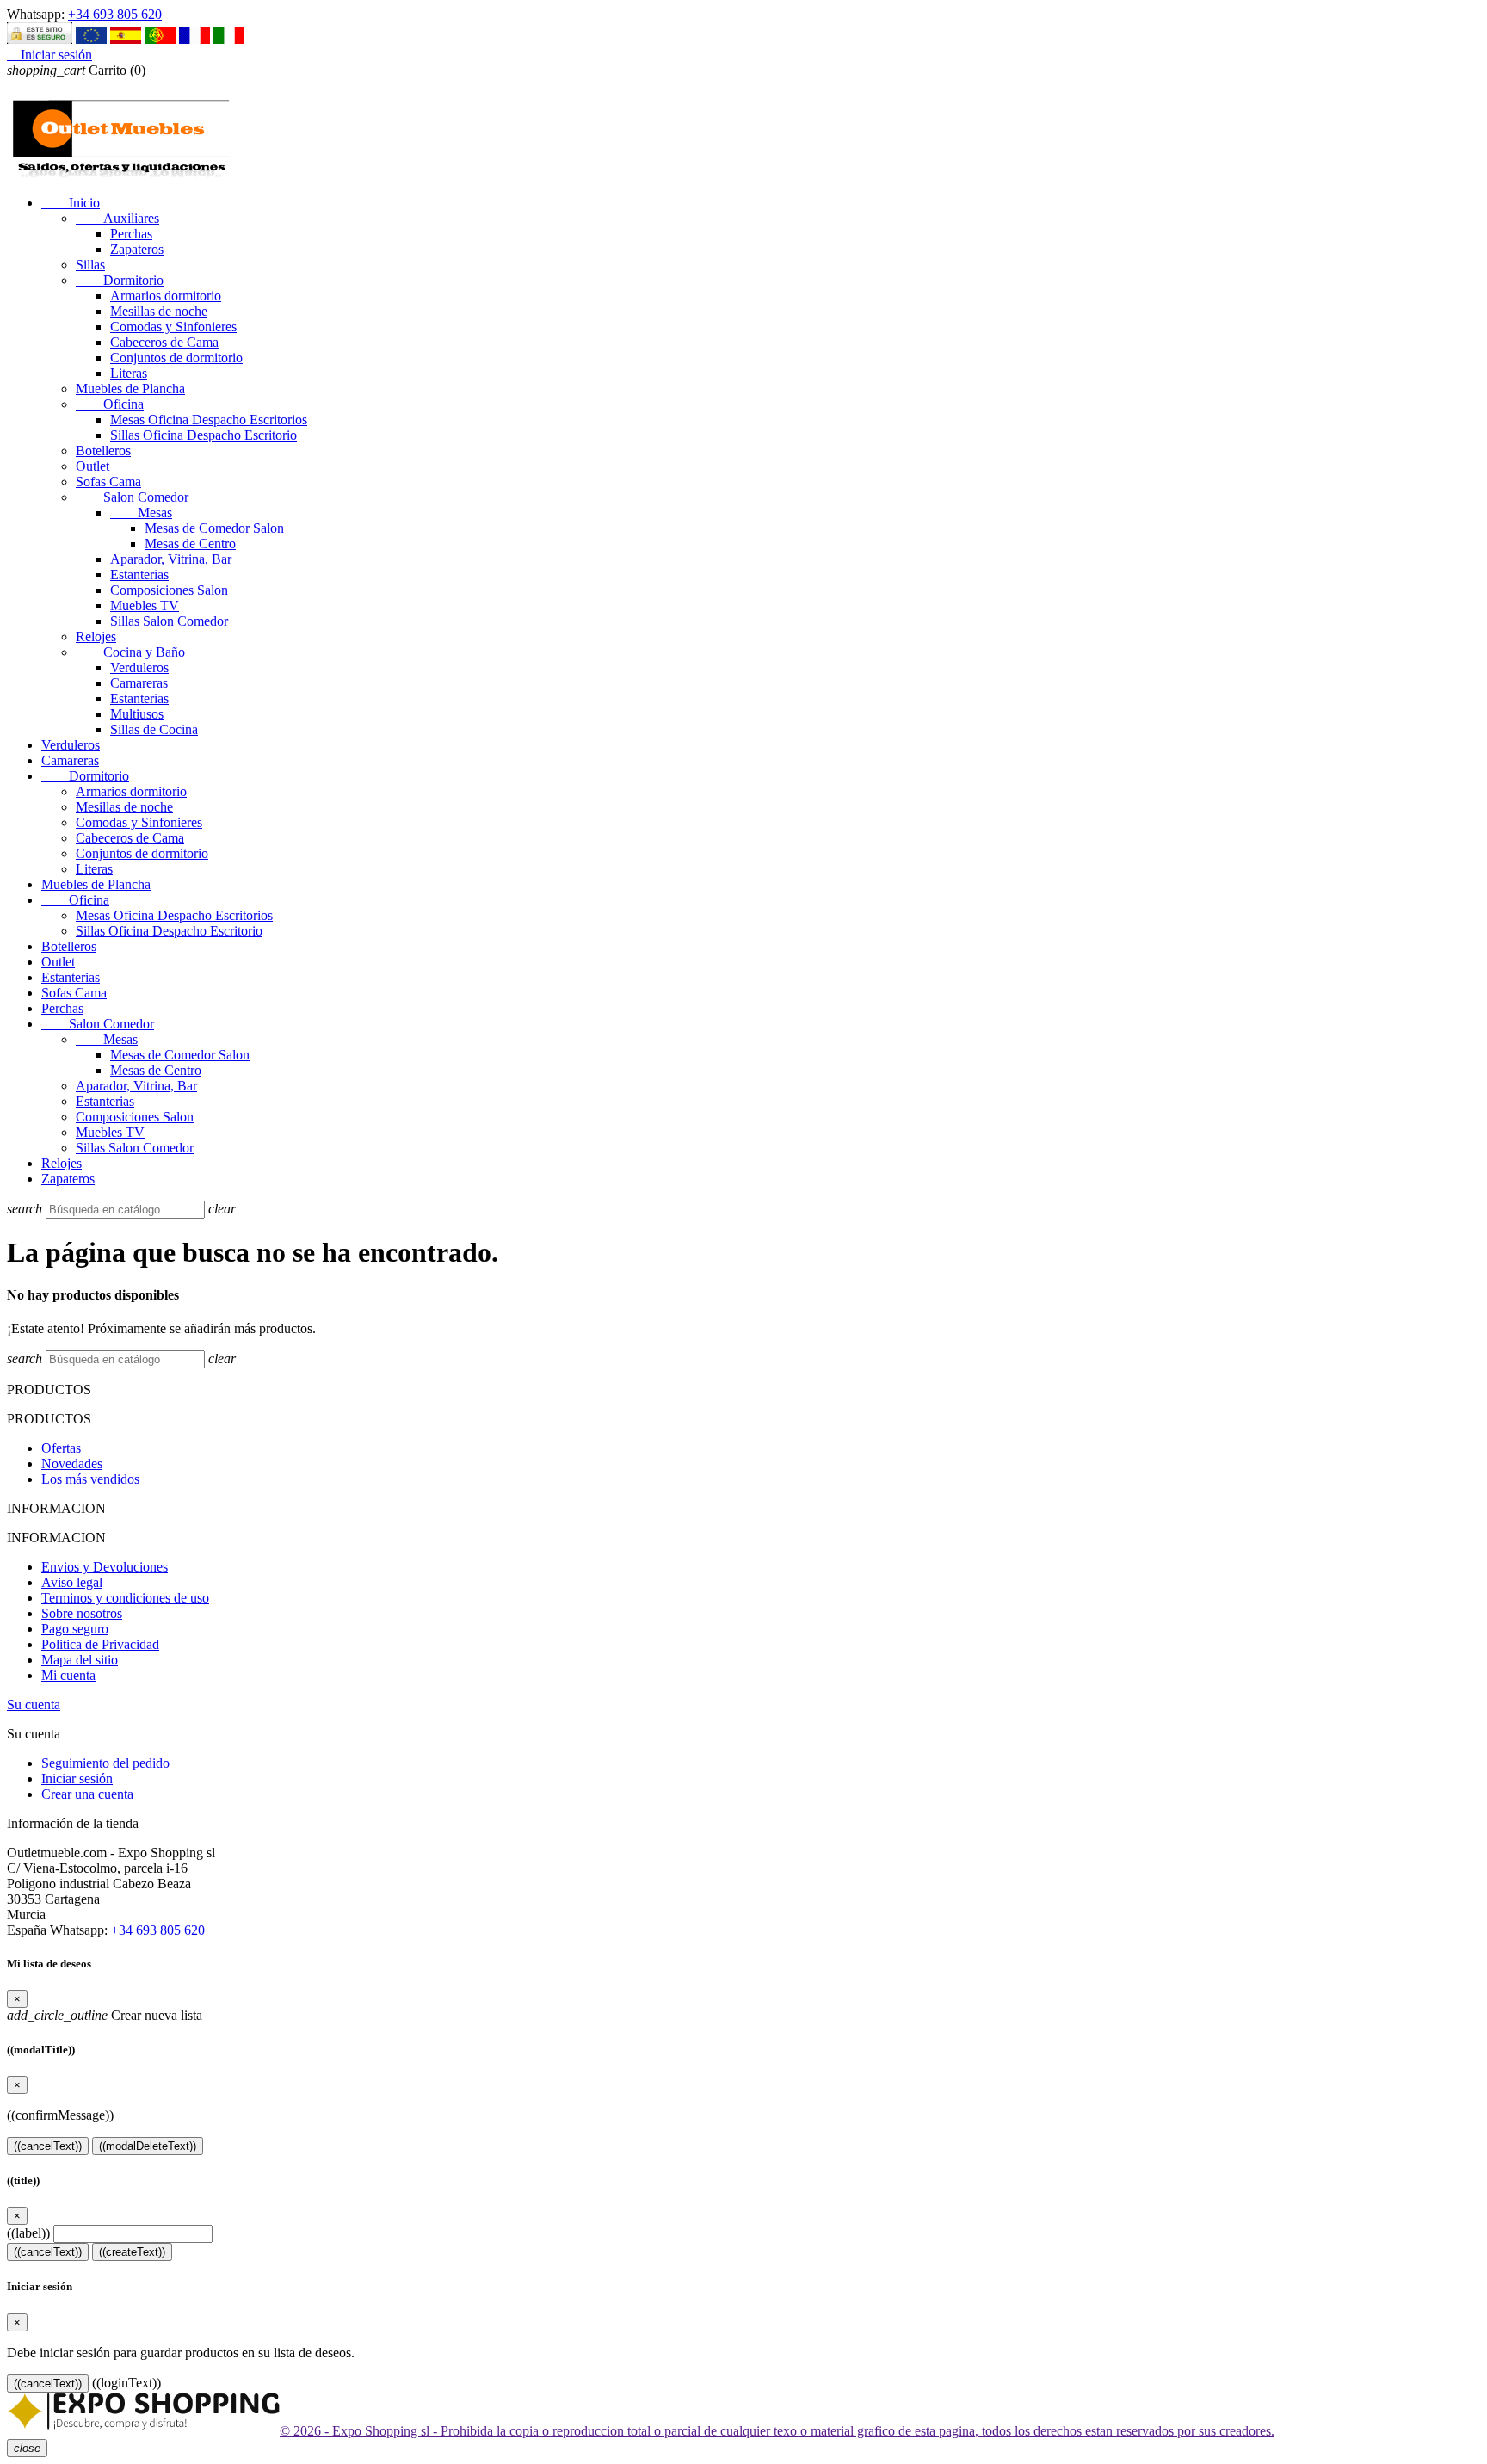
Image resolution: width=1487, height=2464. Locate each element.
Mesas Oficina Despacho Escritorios (209, 420)
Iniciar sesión (77, 1779)
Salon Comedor (132, 497)
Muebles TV (145, 605)
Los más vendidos (90, 1479)
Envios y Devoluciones (105, 1567)
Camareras (139, 683)
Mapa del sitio (80, 1660)
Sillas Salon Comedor (169, 621)
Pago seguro (75, 1629)
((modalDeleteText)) (148, 2146)
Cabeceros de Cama (164, 342)
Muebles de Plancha (130, 389)
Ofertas (61, 1448)
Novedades (72, 1464)
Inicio (71, 203)
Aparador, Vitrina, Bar (171, 559)
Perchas (131, 234)
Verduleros (139, 667)
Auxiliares (117, 218)
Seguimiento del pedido (105, 1763)
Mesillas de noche (159, 311)
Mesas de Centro (190, 543)
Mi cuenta (68, 1675)
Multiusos (137, 714)
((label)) (28, 2233)
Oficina (110, 404)
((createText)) (132, 2252)
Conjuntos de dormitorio (176, 358)
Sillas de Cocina (154, 729)
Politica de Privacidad (100, 1644)
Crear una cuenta (87, 1794)
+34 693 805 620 (115, 14)
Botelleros (103, 451)
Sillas (90, 265)
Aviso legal (72, 1582)
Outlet (93, 466)
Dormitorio (120, 280)
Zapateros (137, 249)
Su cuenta (34, 1704)
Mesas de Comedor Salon (214, 528)
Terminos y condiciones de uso (125, 1598)
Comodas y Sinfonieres (173, 327)
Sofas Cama (108, 482)
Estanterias (139, 574)
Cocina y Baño (130, 652)
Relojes (96, 636)
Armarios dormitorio (166, 296)
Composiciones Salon (169, 590)
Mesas (141, 513)
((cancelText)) (48, 2146)
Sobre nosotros (82, 1613)
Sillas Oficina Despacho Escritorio (204, 435)
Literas (129, 373)
